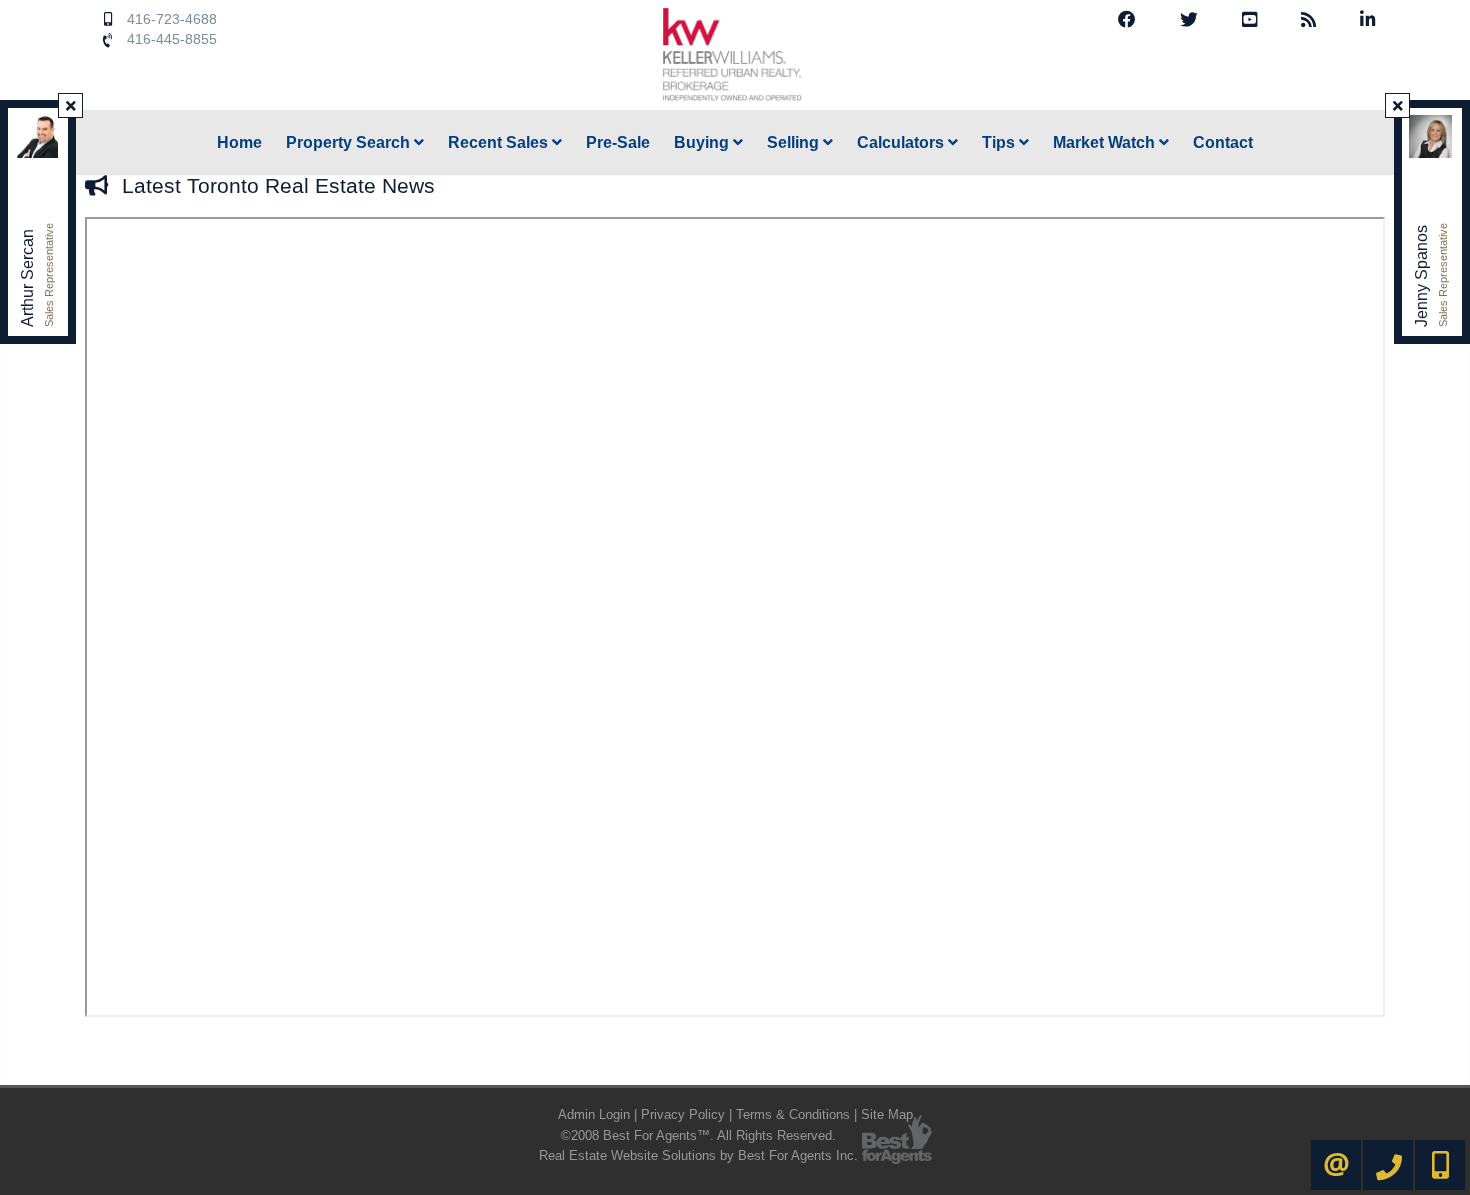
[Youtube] (1249, 20)
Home (239, 142)
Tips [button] (1000, 142)
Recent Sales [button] (500, 142)
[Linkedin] (1367, 20)
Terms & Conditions (793, 1114)
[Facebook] (1127, 20)
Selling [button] (795, 142)
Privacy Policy (683, 1114)
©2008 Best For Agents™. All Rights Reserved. (698, 1135)
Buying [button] (703, 142)
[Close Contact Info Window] (71, 106)
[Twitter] (1189, 20)
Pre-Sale (618, 142)
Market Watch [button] (1106, 142)
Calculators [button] (902, 142)
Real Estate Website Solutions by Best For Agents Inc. (698, 1155)
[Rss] (1308, 20)
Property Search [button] (350, 142)
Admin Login (594, 1114)
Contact (1223, 142)
